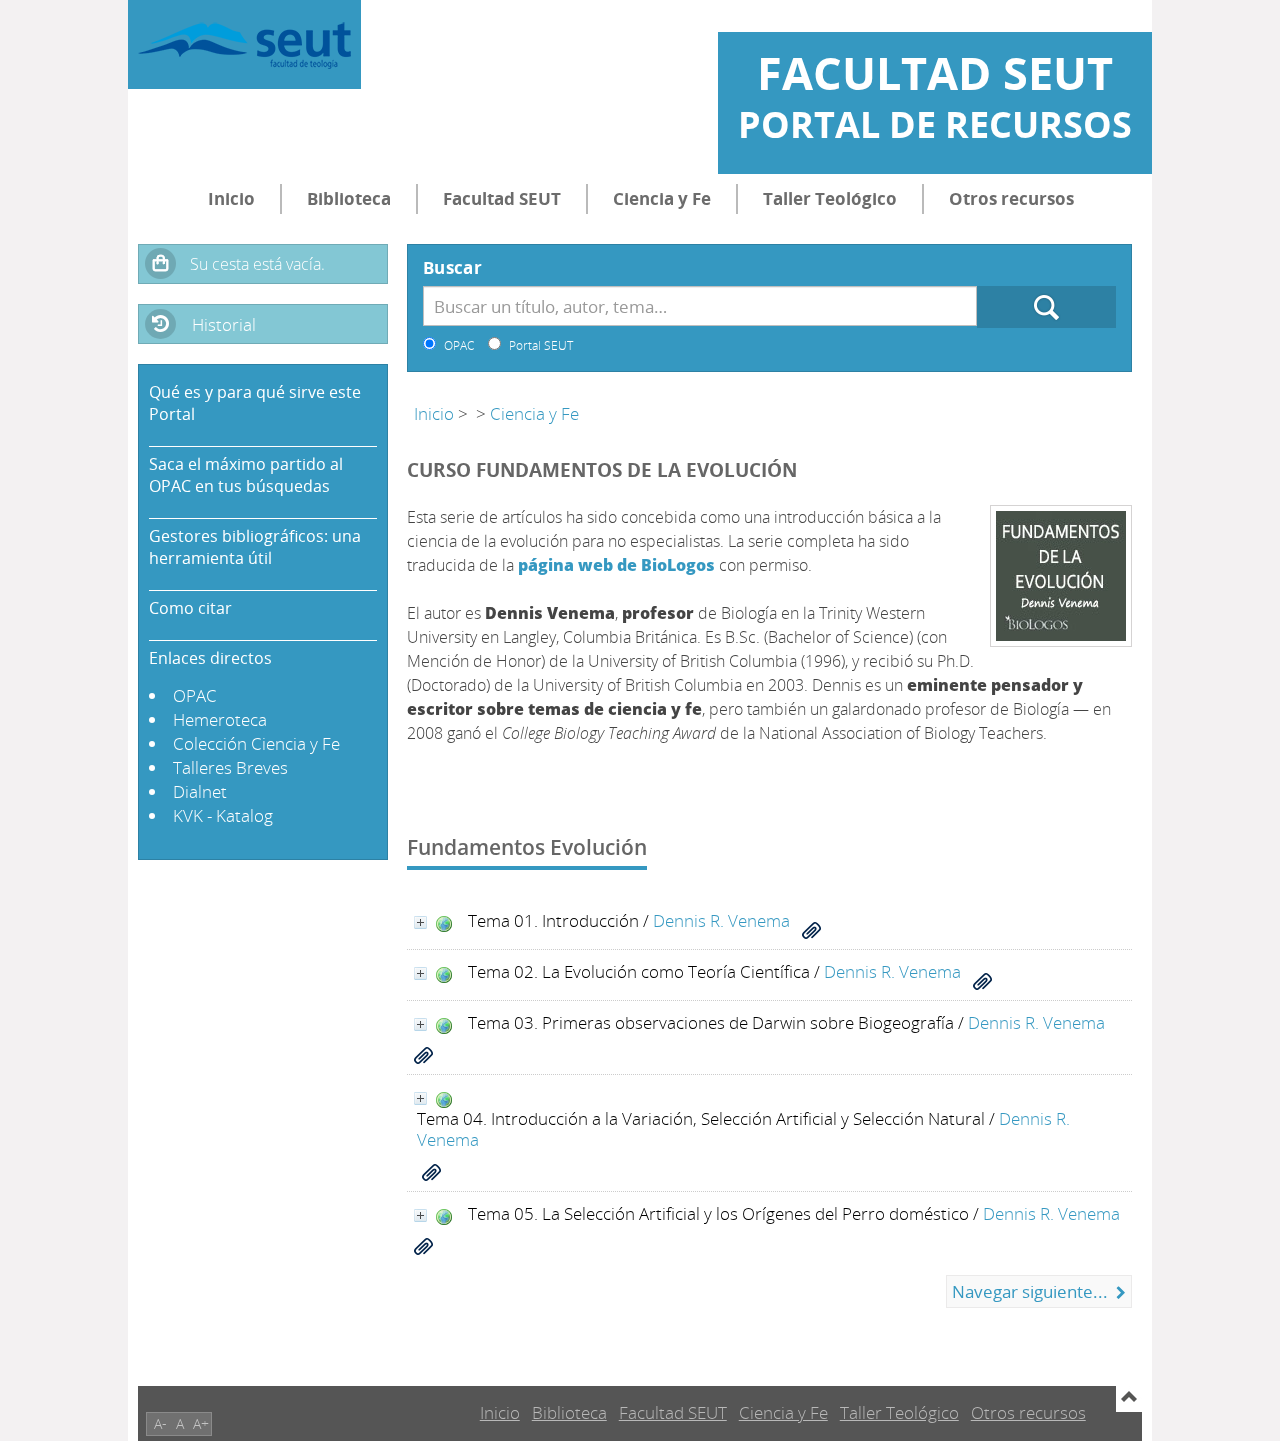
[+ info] (420, 922)
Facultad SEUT (502, 198)
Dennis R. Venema (721, 920)
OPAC (195, 695)
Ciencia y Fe (662, 198)
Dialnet (200, 791)
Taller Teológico (830, 198)
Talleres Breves (230, 767)
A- (160, 1423)
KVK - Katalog (223, 815)
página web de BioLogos (616, 565)
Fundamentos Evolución (527, 846)
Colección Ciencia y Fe (256, 743)
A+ (201, 1423)
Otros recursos (1011, 198)
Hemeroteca (220, 719)
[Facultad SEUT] (244, 44)
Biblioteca (349, 198)
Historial (224, 324)
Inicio (231, 198)
